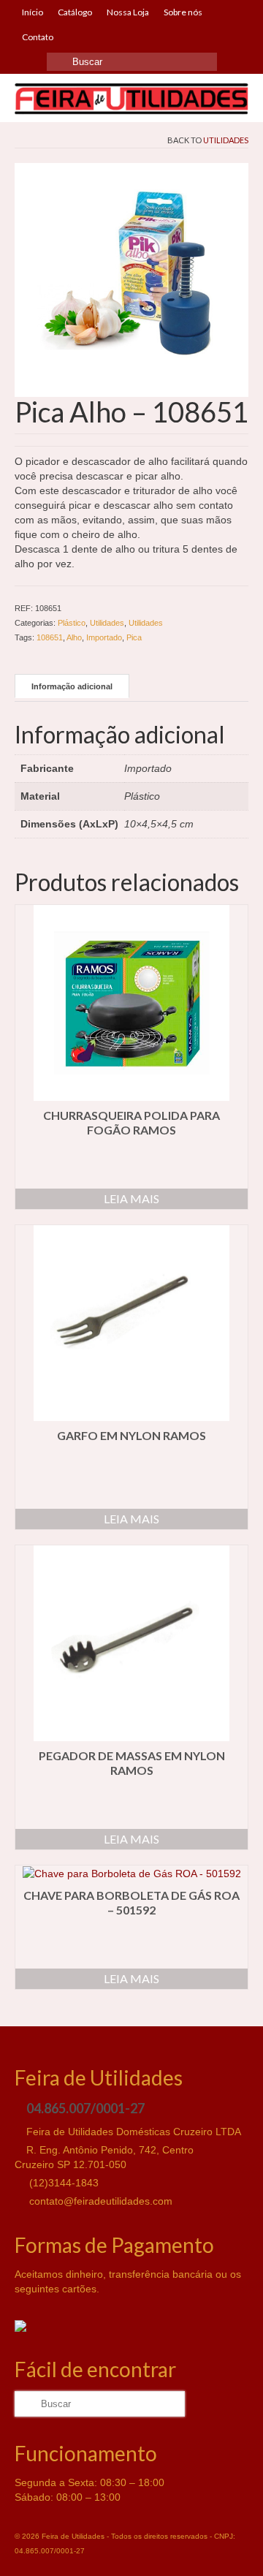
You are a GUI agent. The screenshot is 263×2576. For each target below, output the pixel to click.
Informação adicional (72, 686)
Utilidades (226, 140)
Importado (104, 637)
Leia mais (131, 1198)
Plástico (72, 623)
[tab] (72, 686)
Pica (134, 637)
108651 (50, 637)
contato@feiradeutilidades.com (99, 2201)
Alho (74, 637)
